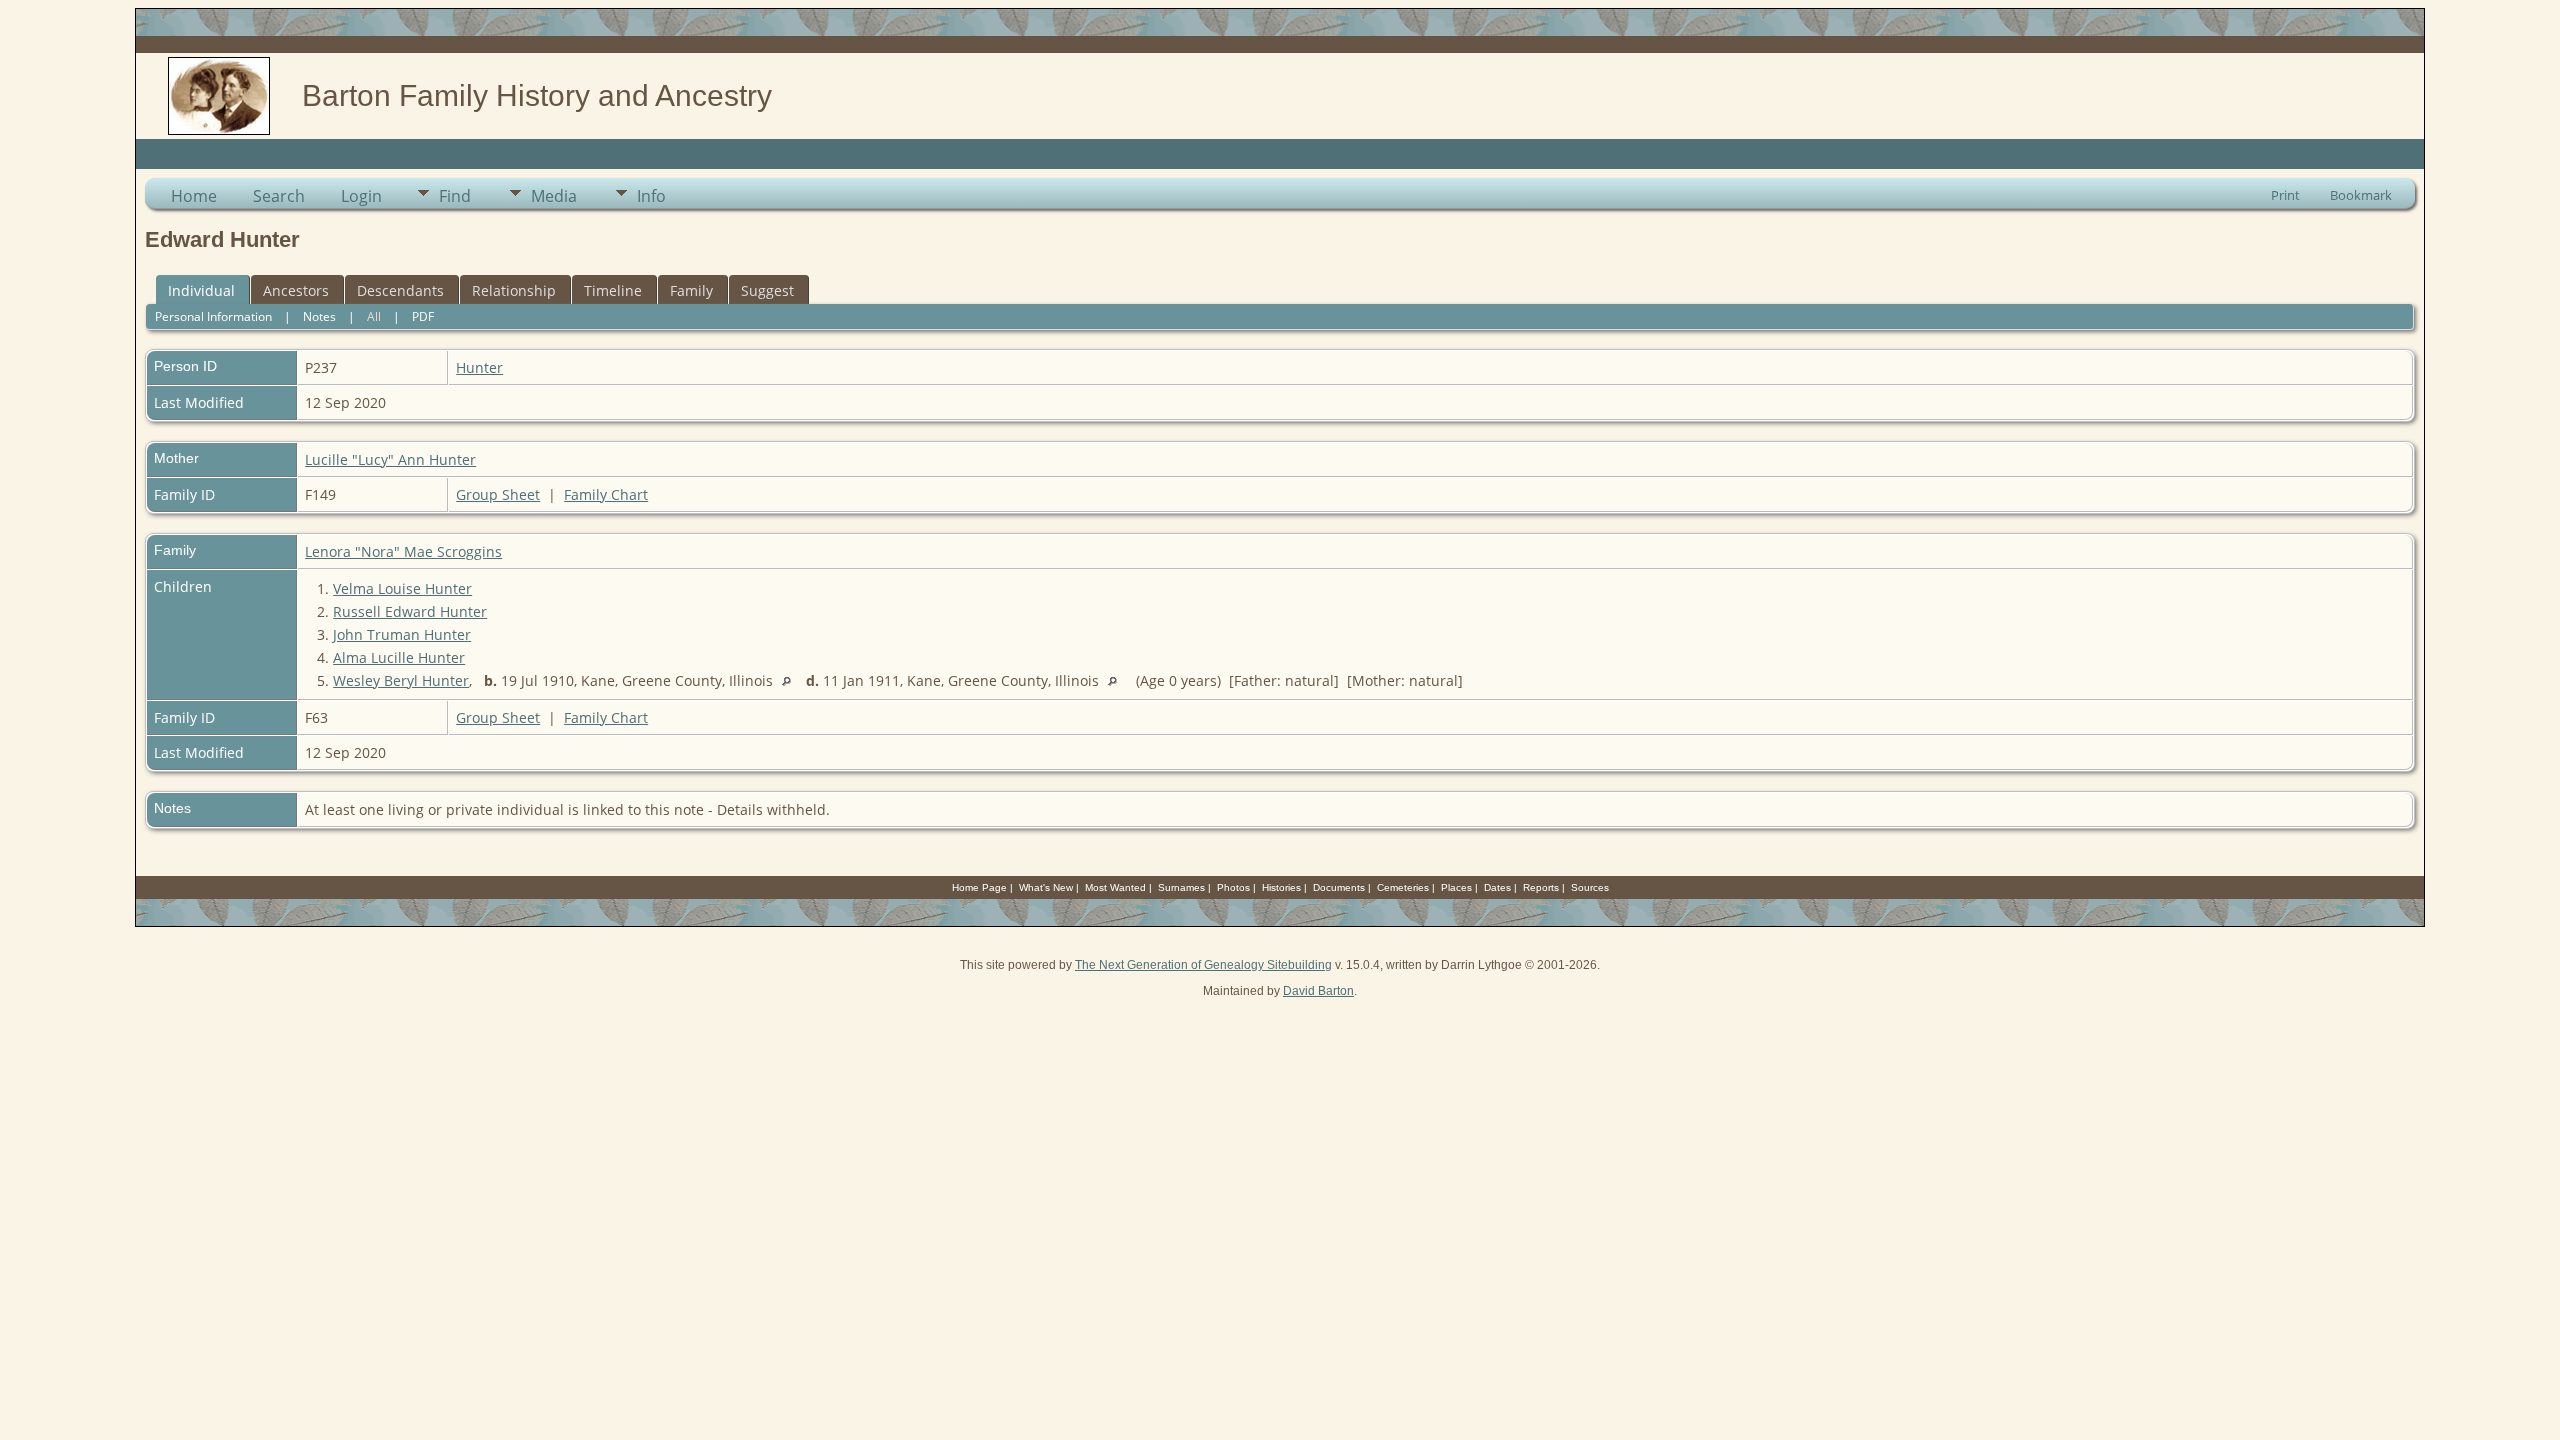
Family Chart (606, 494)
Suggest (767, 290)
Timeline (613, 290)
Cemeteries (1403, 887)
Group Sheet (498, 494)
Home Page (979, 887)
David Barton (1318, 991)
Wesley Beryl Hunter (401, 680)
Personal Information (213, 316)
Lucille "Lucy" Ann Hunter (390, 459)
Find (455, 196)
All (374, 316)
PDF (423, 316)
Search (279, 196)
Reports (1541, 887)
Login (361, 196)
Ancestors (296, 290)
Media (554, 196)
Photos (1233, 887)
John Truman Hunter (402, 634)
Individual (201, 290)
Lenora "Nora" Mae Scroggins (403, 551)
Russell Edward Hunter (410, 611)
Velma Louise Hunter (402, 588)
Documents (1339, 887)
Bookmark (2361, 195)
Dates (1497, 887)
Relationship (514, 290)
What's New (1046, 887)
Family (691, 290)
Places (1456, 887)
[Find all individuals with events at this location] (791, 680)
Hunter (479, 367)
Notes (319, 316)
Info (651, 196)
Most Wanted (1115, 887)
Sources (1590, 887)
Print (2285, 195)
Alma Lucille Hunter (399, 657)
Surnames (1181, 887)
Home (194, 196)
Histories (1281, 887)
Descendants (400, 290)
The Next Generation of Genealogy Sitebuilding (1203, 965)
